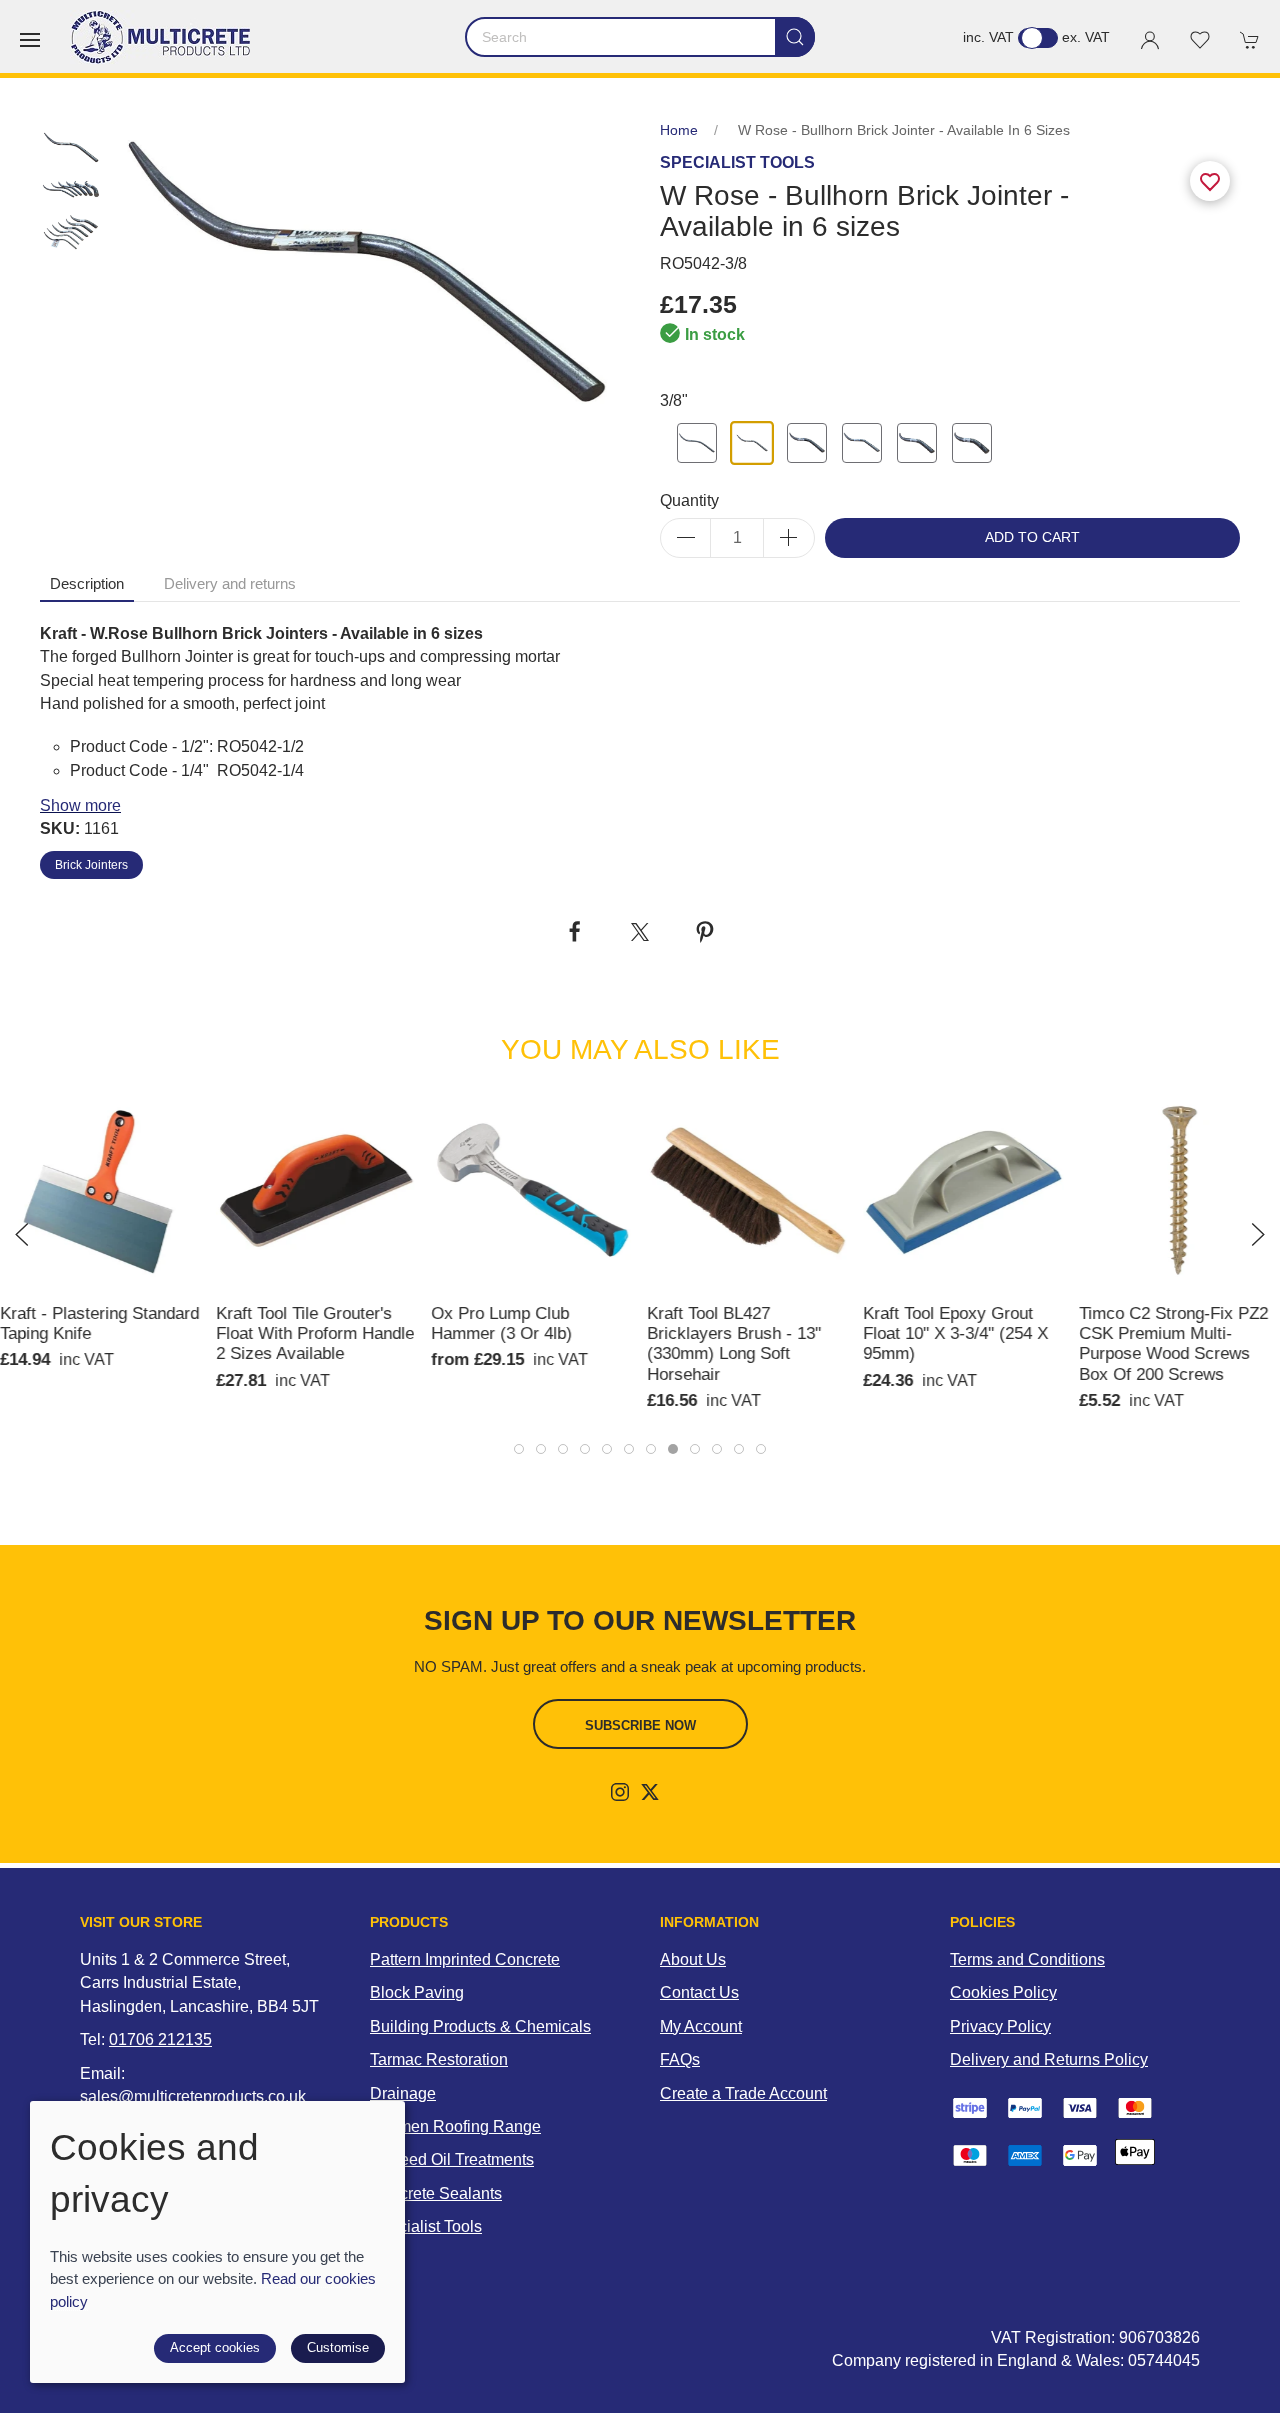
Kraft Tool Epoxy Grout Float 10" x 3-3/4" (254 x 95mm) (955, 1333)
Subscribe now (640, 1725)
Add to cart (1032, 537)
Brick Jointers (91, 865)
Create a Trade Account (743, 2093)
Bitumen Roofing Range (455, 2126)
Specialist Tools (426, 2226)
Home (679, 130)
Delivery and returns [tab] (230, 584)
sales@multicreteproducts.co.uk (193, 2096)
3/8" (674, 400)
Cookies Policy (1003, 1992)
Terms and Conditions (1027, 1959)
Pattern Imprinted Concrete (465, 1959)
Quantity (689, 500)
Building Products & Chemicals (480, 2026)
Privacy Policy (1000, 2026)
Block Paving (417, 1992)
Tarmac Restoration (439, 2059)
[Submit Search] (795, 37)
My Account (701, 2026)
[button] (30, 40)
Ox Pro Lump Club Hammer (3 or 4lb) (502, 1323)
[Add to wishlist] (1253, 1117)
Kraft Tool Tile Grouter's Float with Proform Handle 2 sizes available (315, 1333)
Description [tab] (87, 584)
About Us (693, 1959)
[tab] (519, 1449)
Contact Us (699, 1992)
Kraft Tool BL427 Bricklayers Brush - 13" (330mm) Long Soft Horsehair (734, 1343)
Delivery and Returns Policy (1049, 2059)
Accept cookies (215, 2347)
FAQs (680, 2059)
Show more (80, 805)
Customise (338, 2347)
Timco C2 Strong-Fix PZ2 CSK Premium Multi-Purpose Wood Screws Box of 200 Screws (1173, 1343)
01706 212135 (160, 2039)
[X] (650, 1792)
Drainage (403, 2093)
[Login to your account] (1150, 40)
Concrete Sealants (436, 2193)
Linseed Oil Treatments (452, 2159)
